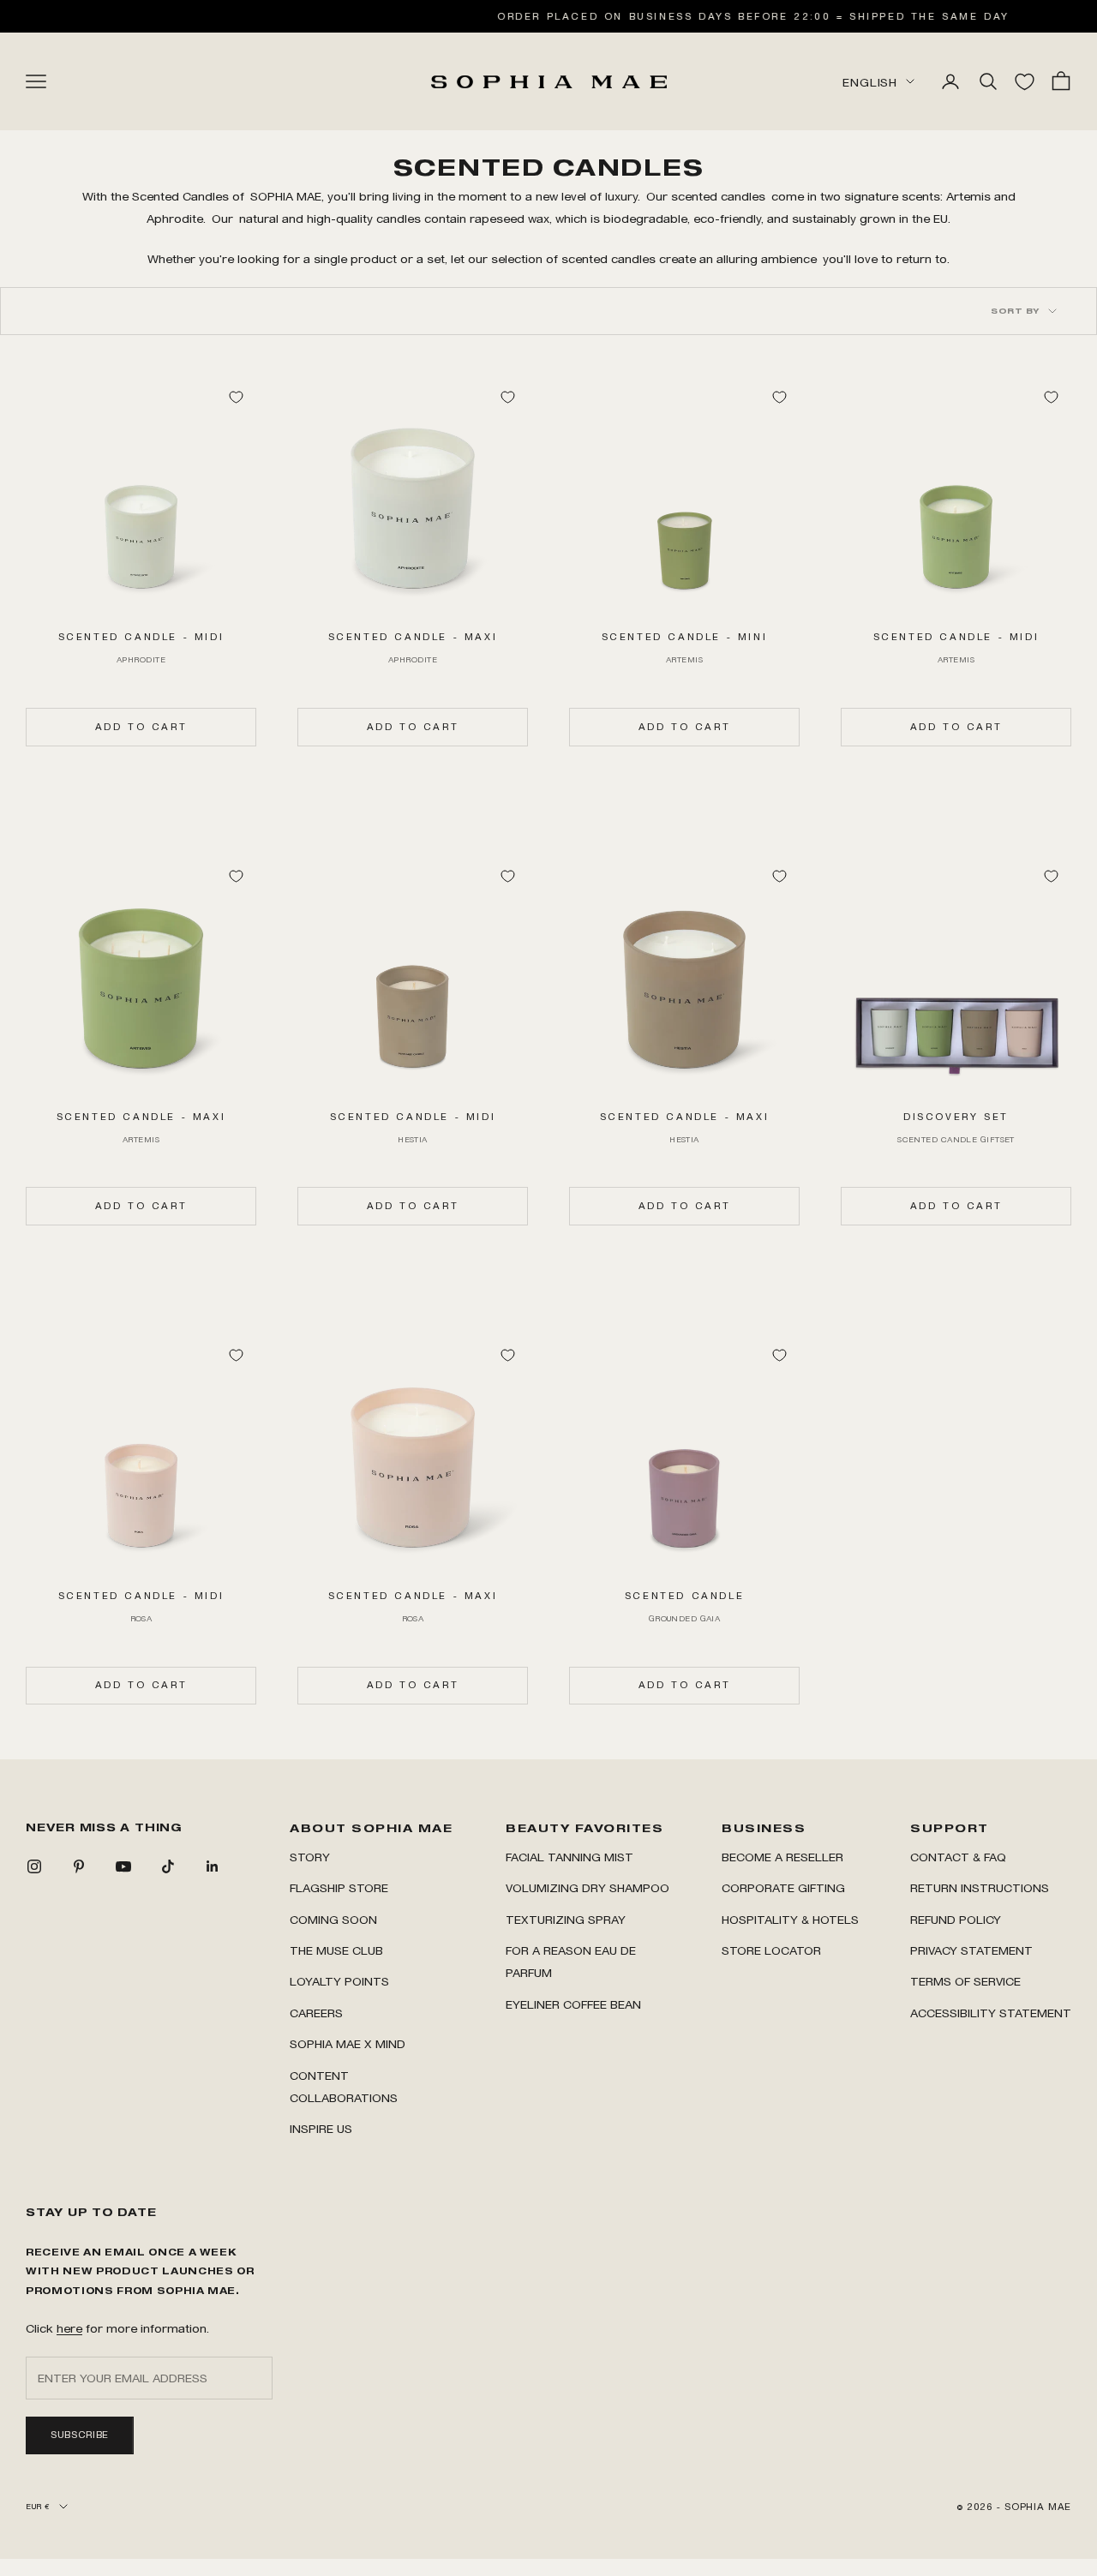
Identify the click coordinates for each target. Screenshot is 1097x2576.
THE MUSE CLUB (336, 1950)
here (69, 2328)
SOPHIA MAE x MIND (348, 2043)
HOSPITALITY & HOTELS (790, 1919)
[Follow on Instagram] (34, 1866)
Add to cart (141, 727)
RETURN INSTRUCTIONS (980, 1887)
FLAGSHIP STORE (339, 1887)
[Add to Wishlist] (236, 397)
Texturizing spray (566, 1919)
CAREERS (316, 2013)
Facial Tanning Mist (569, 1857)
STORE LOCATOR (771, 1950)
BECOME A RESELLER (782, 1857)
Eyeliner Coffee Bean (573, 2004)
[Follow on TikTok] (168, 1866)
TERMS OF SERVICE (965, 1981)
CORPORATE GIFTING (783, 1887)
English (870, 82)
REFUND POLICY (956, 1919)
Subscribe (80, 2435)
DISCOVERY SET (956, 1117)
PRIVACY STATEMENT (971, 1950)
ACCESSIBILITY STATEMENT (991, 2013)
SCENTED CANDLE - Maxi (413, 637)
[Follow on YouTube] (123, 1866)
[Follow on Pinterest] (79, 1866)
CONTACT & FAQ (958, 1857)
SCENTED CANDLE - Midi (141, 637)
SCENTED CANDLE (684, 1596)
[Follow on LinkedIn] (213, 1866)
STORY (310, 1857)
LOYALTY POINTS (339, 1981)
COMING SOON (333, 1919)
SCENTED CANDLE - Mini (685, 637)
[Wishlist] (1025, 82)
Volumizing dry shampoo (587, 1887)
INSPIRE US (321, 2128)
